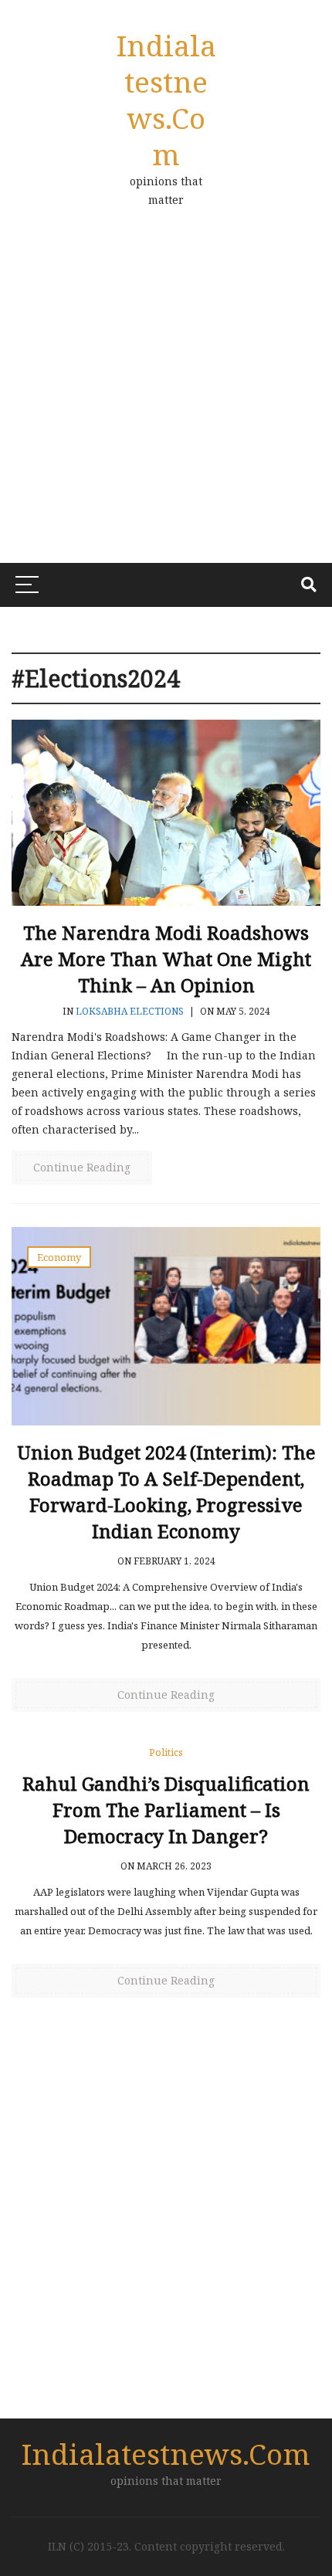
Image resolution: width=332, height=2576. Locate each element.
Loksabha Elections (130, 1011)
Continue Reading (82, 1167)
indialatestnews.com (166, 100)
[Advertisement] (166, 405)
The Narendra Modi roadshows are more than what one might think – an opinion (166, 959)
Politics (166, 1752)
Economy (59, 1257)
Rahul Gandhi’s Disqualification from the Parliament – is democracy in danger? (166, 1810)
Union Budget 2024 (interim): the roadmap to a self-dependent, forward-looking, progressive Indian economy (166, 1491)
